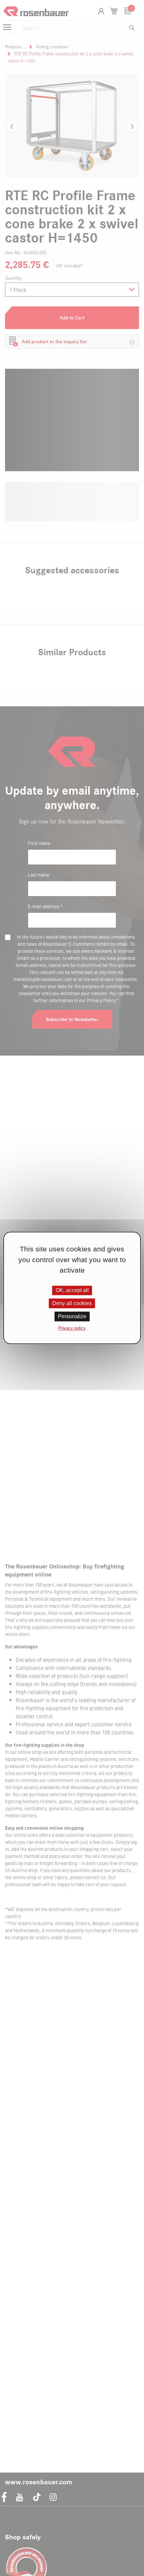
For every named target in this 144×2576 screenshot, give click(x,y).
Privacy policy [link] (72, 1328)
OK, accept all (72, 1290)
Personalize (72, 1316)
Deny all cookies (72, 1303)
